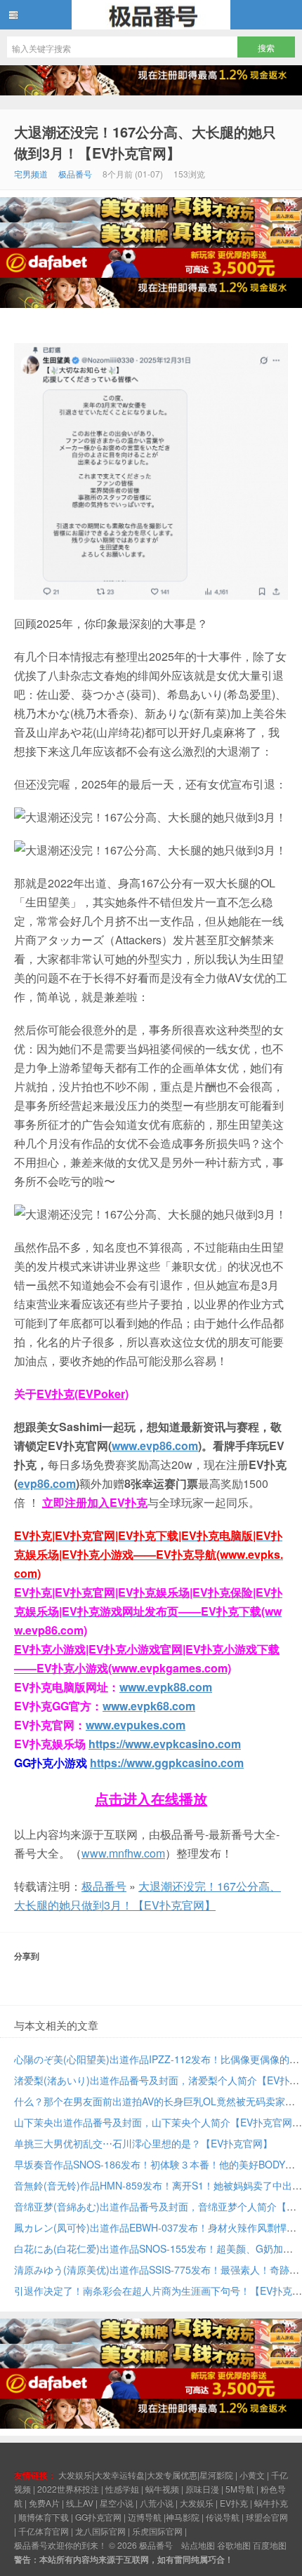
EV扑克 (234, 2503)
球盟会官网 (267, 2517)
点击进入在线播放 (151, 1798)
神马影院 (183, 2517)
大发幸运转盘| (120, 2475)
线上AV (80, 2503)
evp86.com (47, 1483)
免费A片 (44, 2503)
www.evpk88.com (166, 1687)
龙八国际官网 (100, 2531)
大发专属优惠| (173, 2475)
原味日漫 (202, 2489)
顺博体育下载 (44, 2517)
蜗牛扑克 (271, 2503)
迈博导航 (145, 2517)
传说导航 (223, 2517)
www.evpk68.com (149, 1706)
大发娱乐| (76, 2475)
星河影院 (216, 2475)
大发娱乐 (197, 2503)
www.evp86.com (155, 1445)
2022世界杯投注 (68, 2489)
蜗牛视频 (162, 2489)
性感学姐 (122, 2489)
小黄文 (252, 2475)
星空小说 (117, 2503)
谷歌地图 (234, 2545)
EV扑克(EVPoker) (83, 1394)
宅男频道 (31, 174)
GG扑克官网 (98, 2517)
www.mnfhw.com (123, 1853)
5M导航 (240, 2489)
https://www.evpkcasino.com (165, 1744)
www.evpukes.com (136, 1725)
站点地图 (198, 2545)
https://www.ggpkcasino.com (167, 1763)
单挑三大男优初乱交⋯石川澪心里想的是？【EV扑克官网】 (143, 2143)
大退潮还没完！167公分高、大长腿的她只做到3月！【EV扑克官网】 (145, 142)
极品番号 (151, 15)
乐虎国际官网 (157, 2531)
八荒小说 (157, 2503)
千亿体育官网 (44, 2531)
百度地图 (270, 2545)
